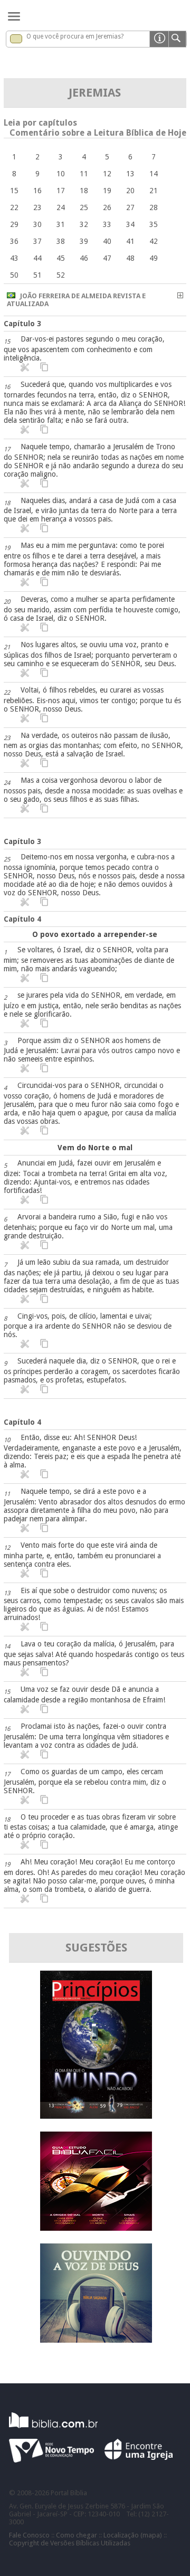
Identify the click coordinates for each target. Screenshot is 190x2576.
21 (154, 191)
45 (61, 258)
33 (107, 224)
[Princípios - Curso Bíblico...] (96, 2116)
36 (14, 241)
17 (61, 191)
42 (154, 241)
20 (130, 191)
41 (130, 241)
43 (14, 258)
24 (61, 207)
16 (37, 191)
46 (84, 258)
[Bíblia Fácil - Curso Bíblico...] (96, 2228)
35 (154, 224)
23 (37, 207)
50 (14, 275)
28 (154, 207)
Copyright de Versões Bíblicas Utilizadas (70, 2543)
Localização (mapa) (133, 2535)
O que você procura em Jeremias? (75, 36)
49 (154, 258)
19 (107, 191)
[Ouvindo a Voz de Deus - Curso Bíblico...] (96, 2340)
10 (61, 174)
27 (130, 207)
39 (84, 241)
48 (130, 258)
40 (107, 241)
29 (14, 224)
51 (37, 275)
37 (37, 241)
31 (61, 224)
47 (107, 258)
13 (130, 174)
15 (14, 191)
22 (14, 207)
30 (37, 224)
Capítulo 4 (22, 919)
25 (84, 207)
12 (107, 174)
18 (84, 191)
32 (84, 224)
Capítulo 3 (22, 324)
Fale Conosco (29, 2535)
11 (84, 174)
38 (61, 241)
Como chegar (77, 2535)
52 (61, 275)
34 (130, 224)
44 (37, 258)
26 (107, 207)
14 (154, 174)
